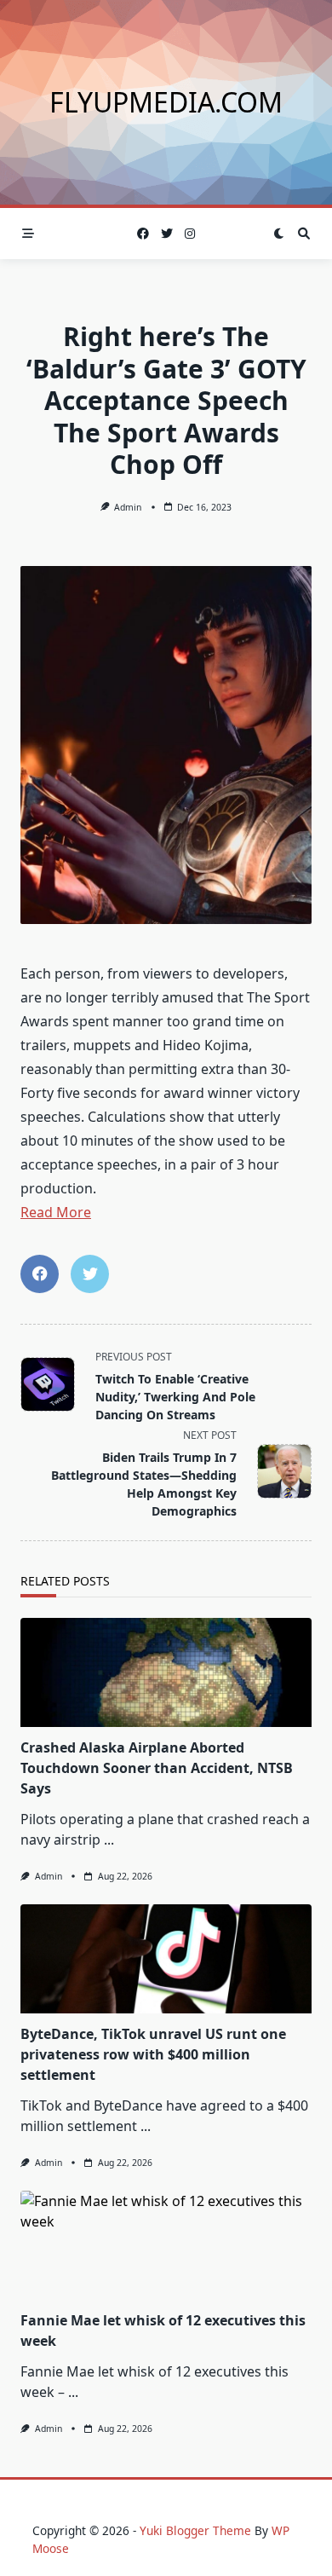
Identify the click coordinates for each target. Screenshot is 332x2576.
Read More (56, 1212)
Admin (128, 507)
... (109, 1840)
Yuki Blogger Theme (195, 2530)
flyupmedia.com (166, 102)
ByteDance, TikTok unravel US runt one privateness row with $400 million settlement (153, 2054)
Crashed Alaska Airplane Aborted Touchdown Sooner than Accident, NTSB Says (157, 1768)
